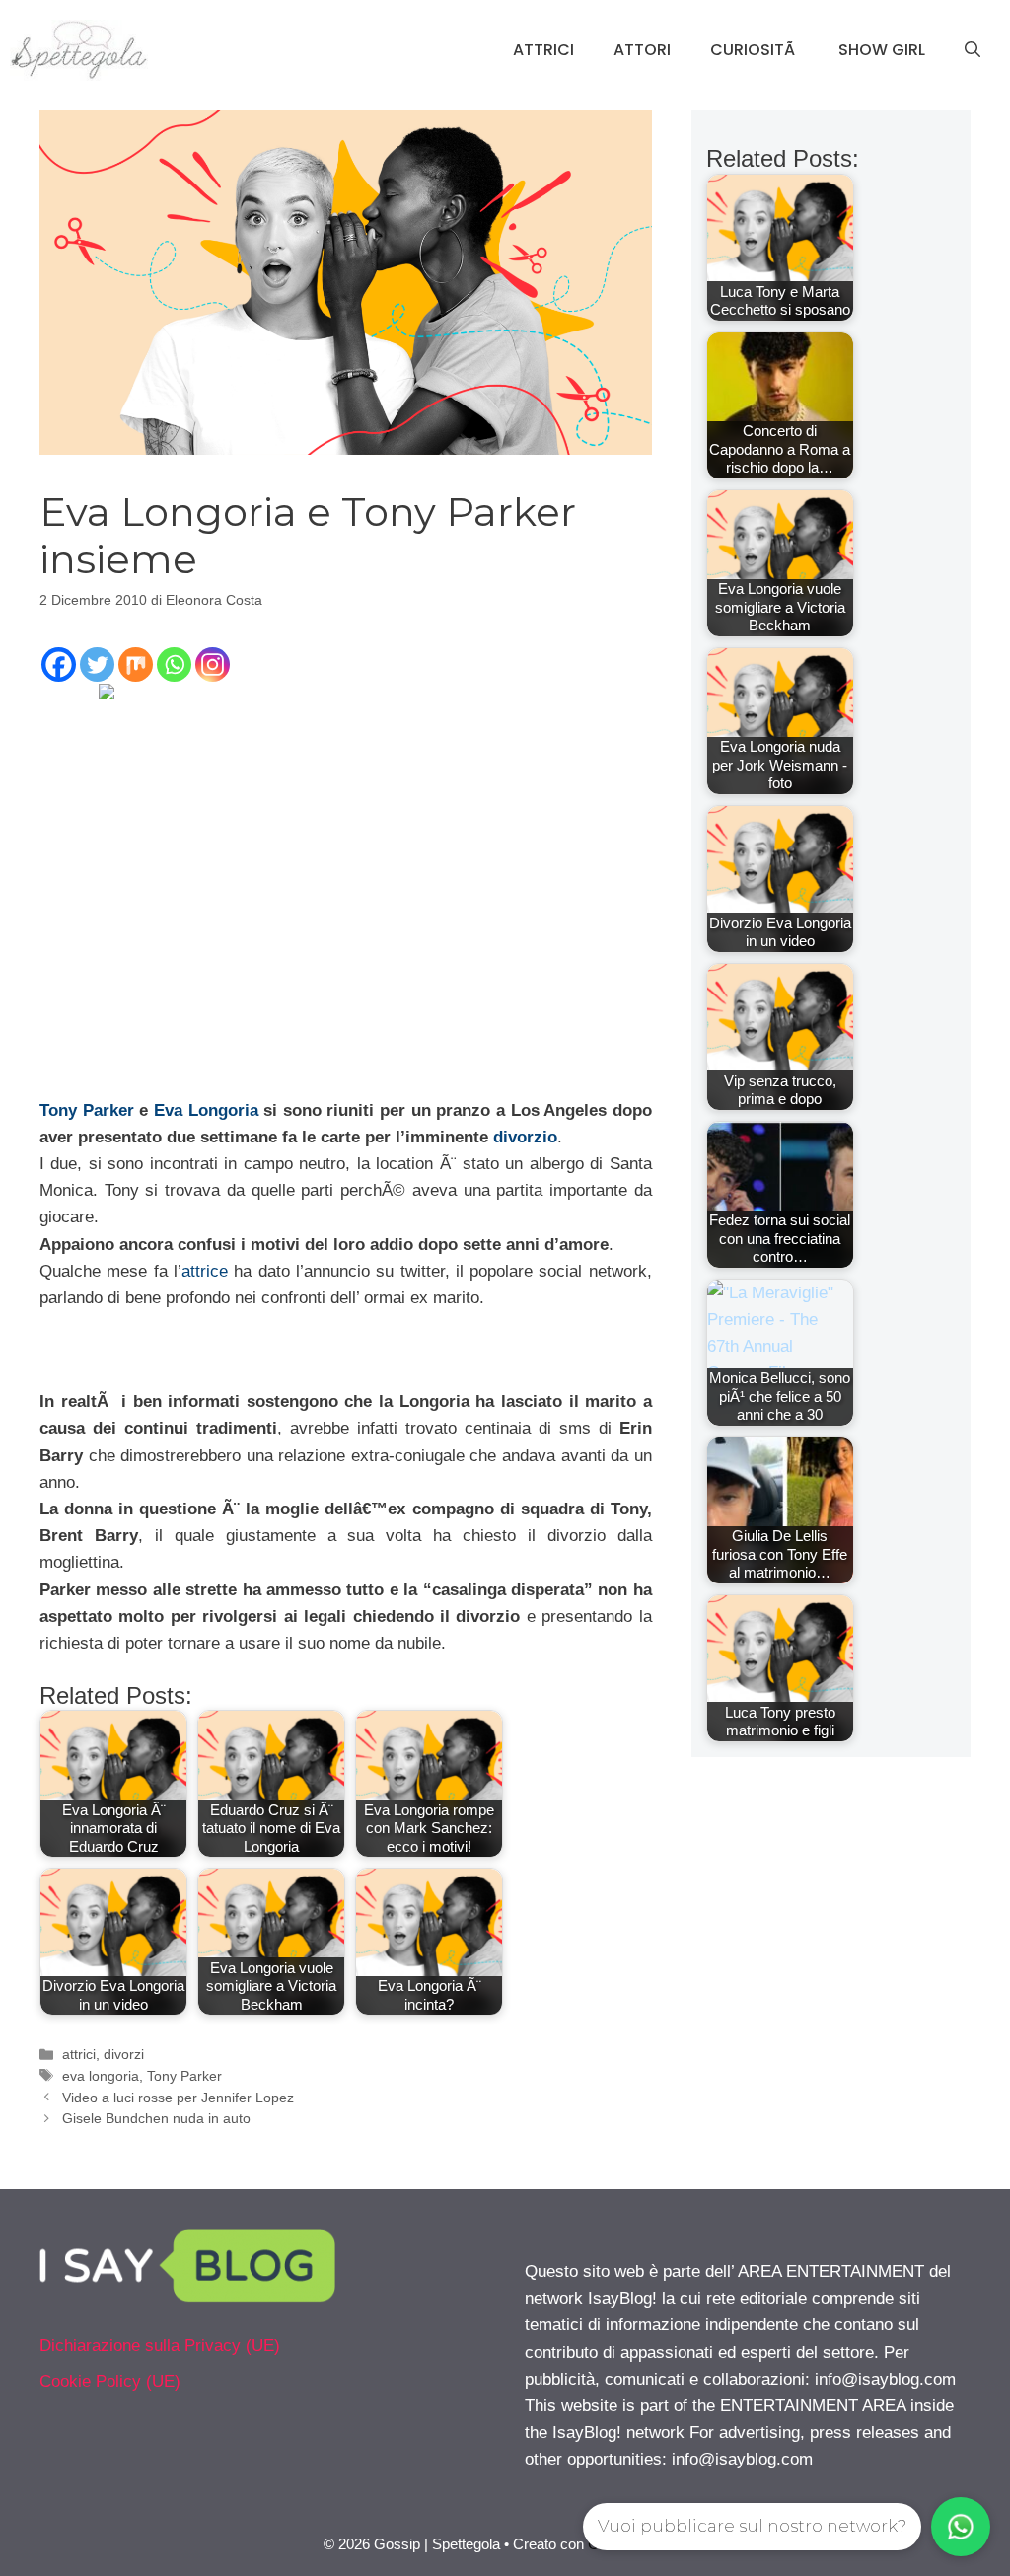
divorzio (525, 1137)
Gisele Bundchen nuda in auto (156, 2118)
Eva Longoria (206, 1110)
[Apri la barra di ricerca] (973, 50)
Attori (642, 50)
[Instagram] (213, 664)
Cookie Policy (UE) (110, 2381)
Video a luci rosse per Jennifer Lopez (178, 2098)
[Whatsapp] (174, 664)
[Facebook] (59, 664)
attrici (79, 2054)
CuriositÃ (755, 50)
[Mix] (136, 664)
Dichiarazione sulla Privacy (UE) (160, 2346)
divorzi (124, 2054)
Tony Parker (87, 1110)
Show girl (882, 50)
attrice (205, 1271)
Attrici (543, 50)
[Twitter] (97, 664)
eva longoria (101, 2076)
